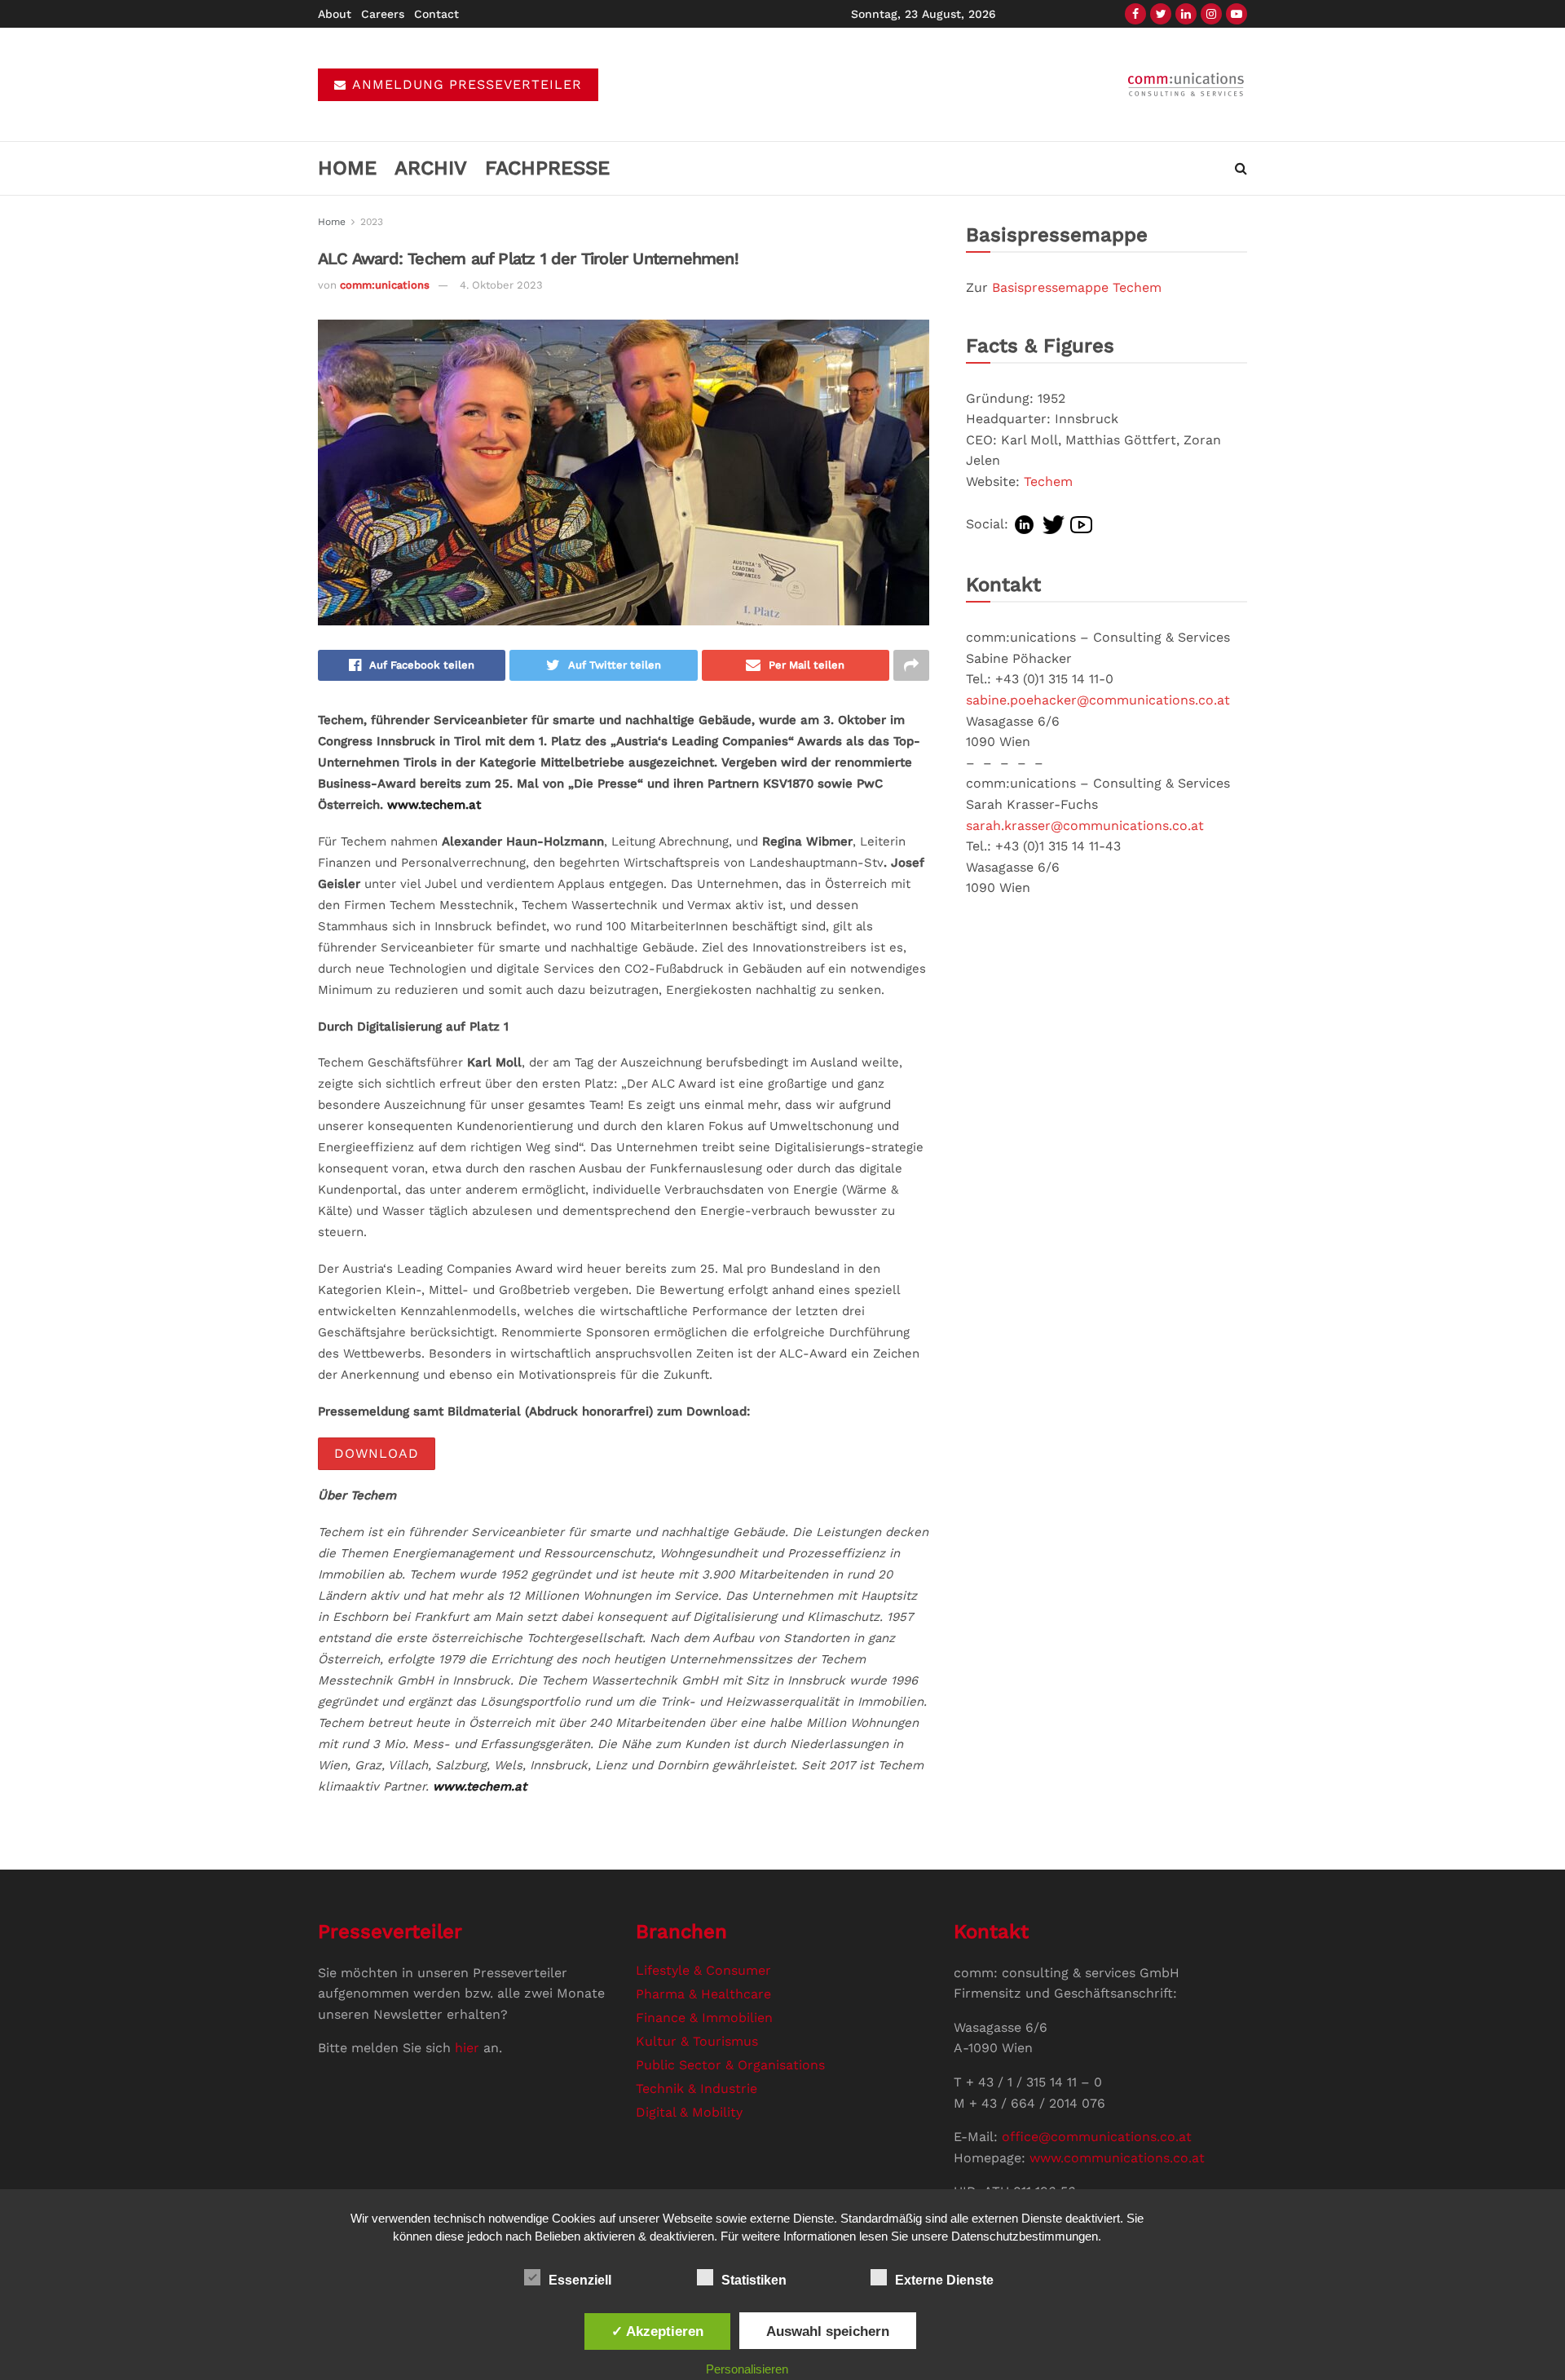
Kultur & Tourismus (697, 2041)
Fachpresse (547, 168)
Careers (383, 14)
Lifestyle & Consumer (703, 1970)
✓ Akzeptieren (657, 2331)
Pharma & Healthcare (703, 1994)
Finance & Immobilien (704, 2018)
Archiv (431, 168)
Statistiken (754, 2280)
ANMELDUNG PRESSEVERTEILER (465, 84)
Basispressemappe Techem (1077, 287)
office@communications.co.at (1097, 2137)
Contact (436, 14)
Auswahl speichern (828, 2331)
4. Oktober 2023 (501, 285)
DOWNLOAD (377, 1453)
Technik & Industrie (697, 2089)
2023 (372, 222)
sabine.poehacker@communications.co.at (1098, 700)
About (335, 14)
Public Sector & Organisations (730, 2065)
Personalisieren (747, 2369)
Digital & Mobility (689, 2112)
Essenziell (580, 2280)
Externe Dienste (944, 2280)
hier (467, 2048)
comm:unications (385, 285)
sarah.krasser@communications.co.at (1085, 826)
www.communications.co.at (1117, 2158)
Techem (1048, 481)
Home (347, 168)
